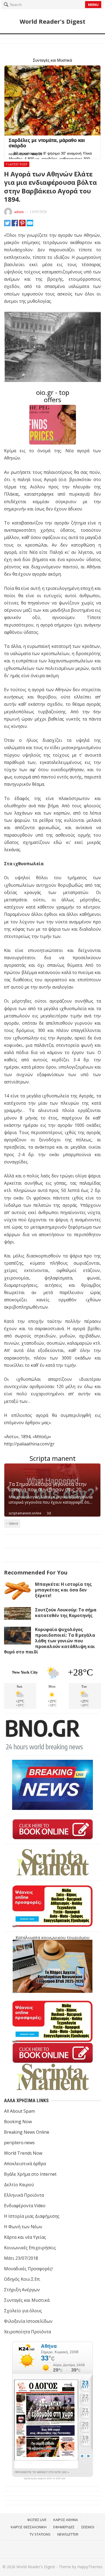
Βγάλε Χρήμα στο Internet (30, 2174)
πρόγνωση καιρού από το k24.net (45, 2478)
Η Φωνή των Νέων (23, 2227)
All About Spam (19, 2111)
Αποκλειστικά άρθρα (25, 2164)
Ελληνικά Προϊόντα (24, 2195)
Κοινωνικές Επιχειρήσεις (30, 2248)
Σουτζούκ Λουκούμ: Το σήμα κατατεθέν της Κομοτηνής (66, 1613)
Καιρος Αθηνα (66, 2520)
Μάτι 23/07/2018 (21, 2258)
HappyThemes (90, 2567)
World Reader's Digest (52, 21)
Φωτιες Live (37, 2520)
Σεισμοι (88, 2527)
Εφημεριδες (64, 2527)
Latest (13, 1523)
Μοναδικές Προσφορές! (28, 2269)
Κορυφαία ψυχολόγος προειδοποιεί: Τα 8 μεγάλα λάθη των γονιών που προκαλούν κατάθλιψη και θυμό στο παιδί (50, 1641)
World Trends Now (23, 2153)
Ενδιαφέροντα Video (25, 2206)
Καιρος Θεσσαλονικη (29, 2527)
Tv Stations (40, 2534)
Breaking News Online (27, 2132)
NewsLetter (68, 2534)
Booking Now (18, 2122)
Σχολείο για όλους (23, 2311)
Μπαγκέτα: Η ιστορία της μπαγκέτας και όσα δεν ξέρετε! (63, 1590)
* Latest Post (17, 164)
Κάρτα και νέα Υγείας (25, 2237)
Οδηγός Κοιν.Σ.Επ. (22, 2279)
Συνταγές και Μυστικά (27, 2300)
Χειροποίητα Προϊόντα (27, 2332)
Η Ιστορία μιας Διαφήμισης (32, 2216)
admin (19, 212)
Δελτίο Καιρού (19, 2185)
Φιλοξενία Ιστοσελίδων (28, 2321)
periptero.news (19, 2143)
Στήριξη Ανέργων (22, 2290)
